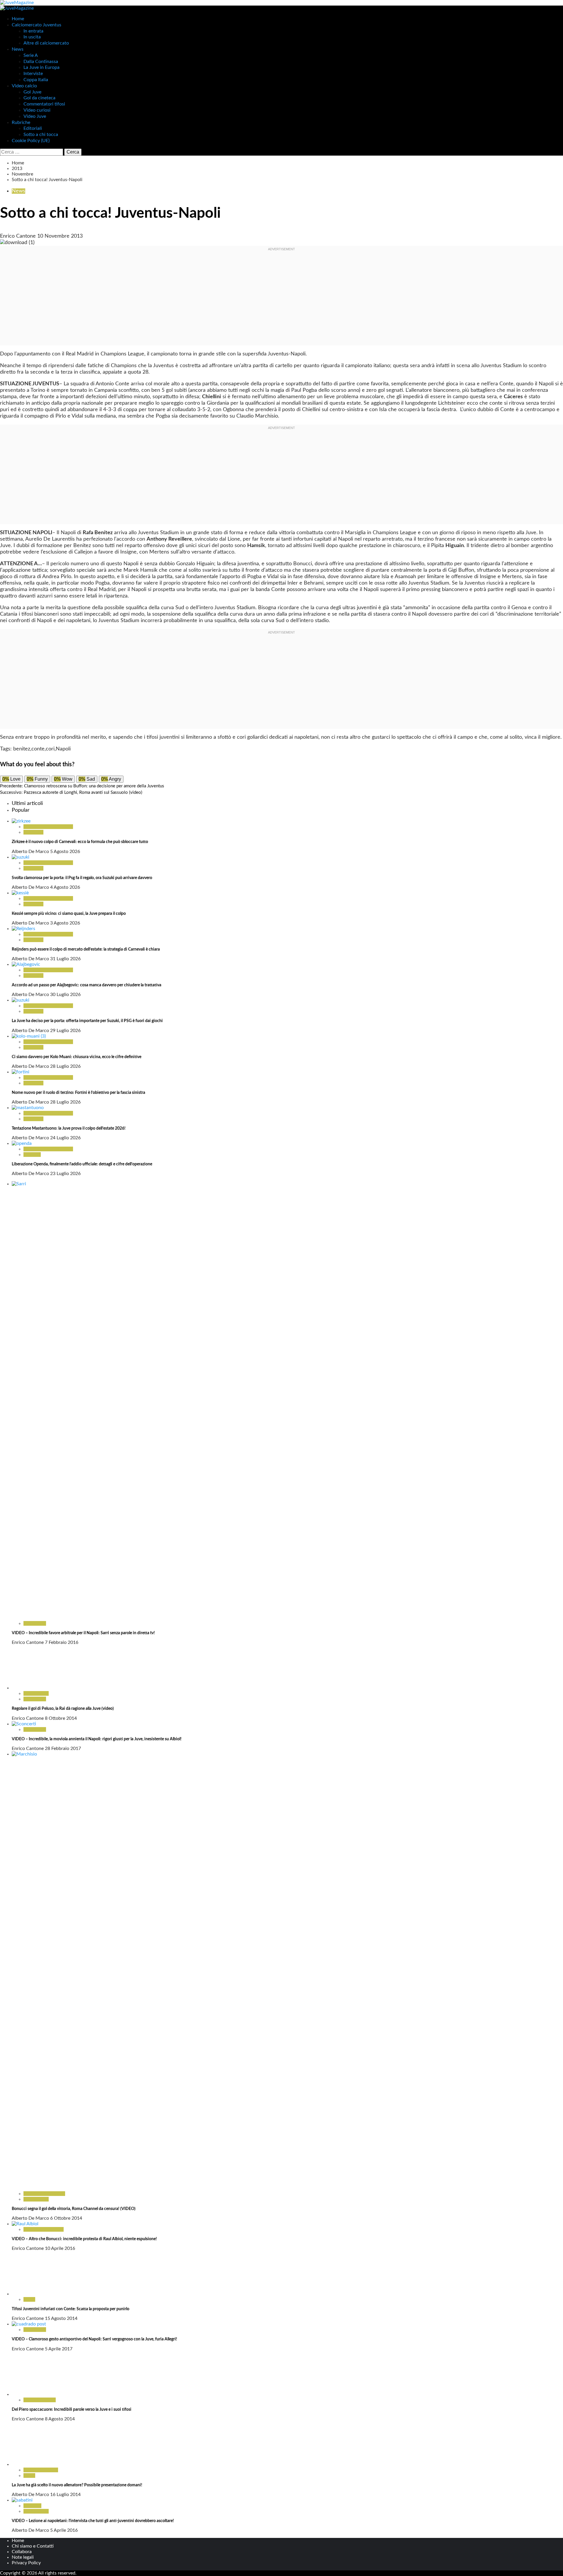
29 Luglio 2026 (65, 1031)
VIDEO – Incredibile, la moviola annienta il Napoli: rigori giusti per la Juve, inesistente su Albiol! (97, 1739)
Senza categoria (40, 2400)
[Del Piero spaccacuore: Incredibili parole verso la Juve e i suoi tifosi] (34, 2394)
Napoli (63, 749)
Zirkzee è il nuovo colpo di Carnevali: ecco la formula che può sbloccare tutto (80, 842)
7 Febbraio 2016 (62, 1642)
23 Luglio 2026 (65, 1174)
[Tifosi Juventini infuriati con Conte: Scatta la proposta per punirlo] (34, 2294)
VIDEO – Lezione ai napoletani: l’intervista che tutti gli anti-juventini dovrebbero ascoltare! (93, 2521)
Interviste (33, 74)
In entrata (33, 31)
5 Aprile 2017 (59, 2349)
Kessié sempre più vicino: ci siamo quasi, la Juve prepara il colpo (69, 914)
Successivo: (71, 792)
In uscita (32, 37)
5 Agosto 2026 (65, 852)
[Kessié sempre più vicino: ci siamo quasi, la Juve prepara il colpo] (20, 893)
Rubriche (21, 122)
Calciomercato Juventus (37, 25)
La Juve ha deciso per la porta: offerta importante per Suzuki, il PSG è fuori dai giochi (87, 1021)
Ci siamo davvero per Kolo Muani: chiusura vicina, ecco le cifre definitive (77, 1057)
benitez (22, 749)
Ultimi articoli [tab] (27, 803)
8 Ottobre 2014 (61, 1718)
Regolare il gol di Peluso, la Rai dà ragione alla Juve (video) (63, 1709)
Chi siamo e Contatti (33, 2546)
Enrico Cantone (19, 236)
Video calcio (24, 86)
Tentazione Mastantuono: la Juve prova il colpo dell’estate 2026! (69, 1128)
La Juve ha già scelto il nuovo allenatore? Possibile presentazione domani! (77, 2485)
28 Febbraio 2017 (63, 1748)
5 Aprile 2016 (64, 2530)
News (18, 49)
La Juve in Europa (41, 67)
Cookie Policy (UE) (31, 141)
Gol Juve (32, 92)
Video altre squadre (44, 2229)
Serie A (31, 55)
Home (18, 19)
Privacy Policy (26, 2563)
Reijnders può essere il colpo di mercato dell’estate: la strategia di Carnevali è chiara (86, 949)
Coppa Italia (36, 80)
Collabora (22, 2552)
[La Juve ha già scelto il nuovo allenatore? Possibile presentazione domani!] (34, 2464)
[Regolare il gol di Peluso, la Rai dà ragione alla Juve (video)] (34, 1688)
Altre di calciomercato (46, 43)
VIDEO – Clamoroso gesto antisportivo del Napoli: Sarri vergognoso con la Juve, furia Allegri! (94, 2339)
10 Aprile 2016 (60, 2248)
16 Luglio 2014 (65, 2495)
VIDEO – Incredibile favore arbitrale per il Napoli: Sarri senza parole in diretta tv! (83, 1633)
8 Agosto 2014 (60, 2419)
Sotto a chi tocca (41, 134)
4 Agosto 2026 (65, 887)
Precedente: (82, 786)
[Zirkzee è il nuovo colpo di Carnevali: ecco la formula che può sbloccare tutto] (21, 821)
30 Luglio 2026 (65, 995)
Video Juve (35, 116)
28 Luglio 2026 (65, 1066)
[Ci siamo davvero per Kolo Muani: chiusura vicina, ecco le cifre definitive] (29, 1036)
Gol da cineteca (39, 98)
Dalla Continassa (41, 62)
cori (50, 749)
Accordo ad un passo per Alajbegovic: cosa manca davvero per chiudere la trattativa (87, 985)
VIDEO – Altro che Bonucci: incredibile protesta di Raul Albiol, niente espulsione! (84, 2239)
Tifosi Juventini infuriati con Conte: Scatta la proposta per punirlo (71, 2309)
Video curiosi (37, 110)
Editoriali (33, 128)
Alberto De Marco (31, 852)
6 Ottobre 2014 (66, 2218)
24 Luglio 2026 (65, 1138)
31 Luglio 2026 (65, 959)
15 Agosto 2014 (61, 2318)
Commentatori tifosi (44, 104)
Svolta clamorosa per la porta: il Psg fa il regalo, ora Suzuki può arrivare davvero (82, 878)
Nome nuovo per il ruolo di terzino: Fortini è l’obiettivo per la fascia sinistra (78, 1093)
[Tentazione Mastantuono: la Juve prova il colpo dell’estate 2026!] (28, 1108)
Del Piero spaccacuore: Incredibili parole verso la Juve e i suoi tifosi (72, 2410)
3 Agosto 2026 (65, 923)
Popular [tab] (21, 810)
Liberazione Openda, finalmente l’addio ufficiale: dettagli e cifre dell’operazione (82, 1164)
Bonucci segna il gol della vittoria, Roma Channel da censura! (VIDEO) (74, 2209)
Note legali (23, 2557)
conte (38, 749)
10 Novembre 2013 (60, 236)
